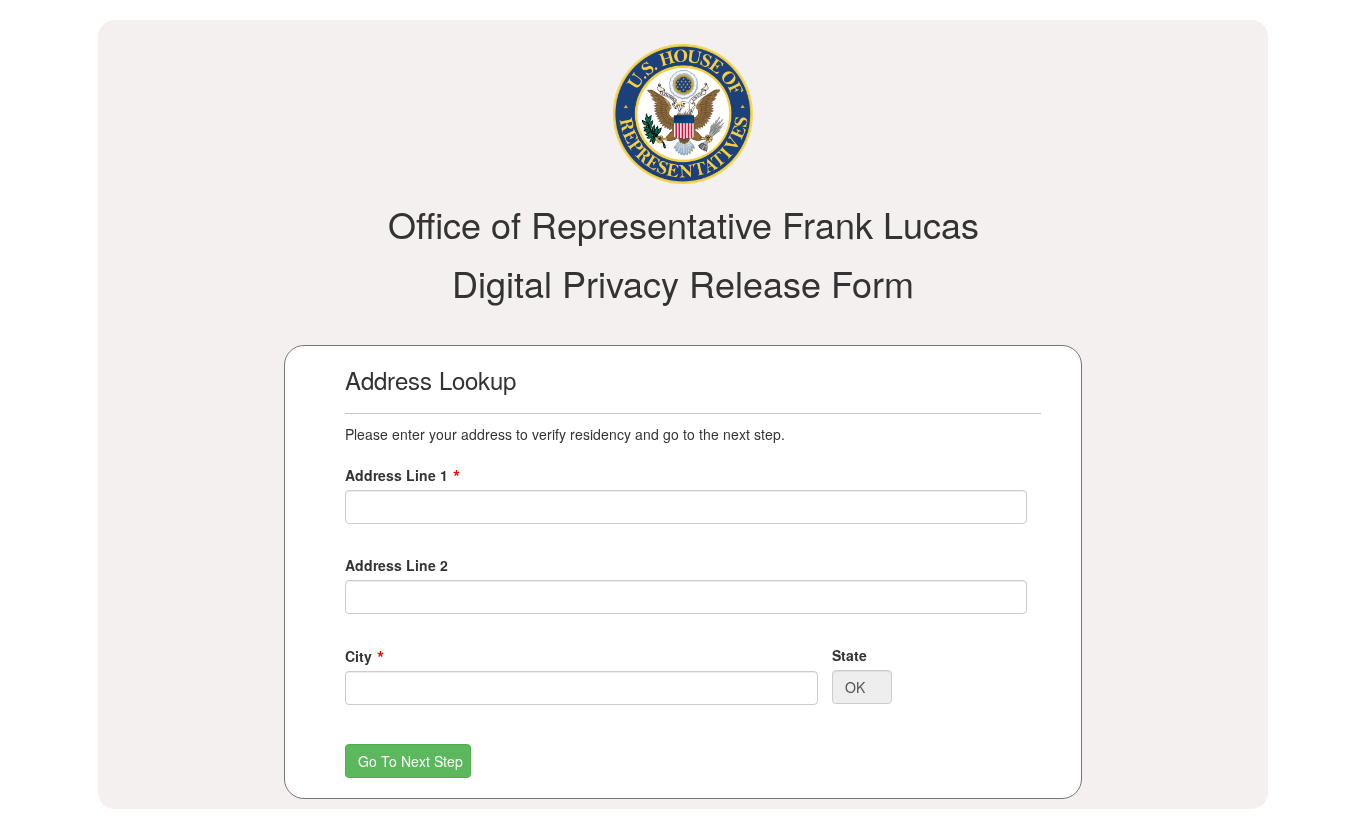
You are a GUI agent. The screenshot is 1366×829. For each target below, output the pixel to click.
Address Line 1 (396, 475)
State (849, 655)
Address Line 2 (396, 565)
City (358, 656)
